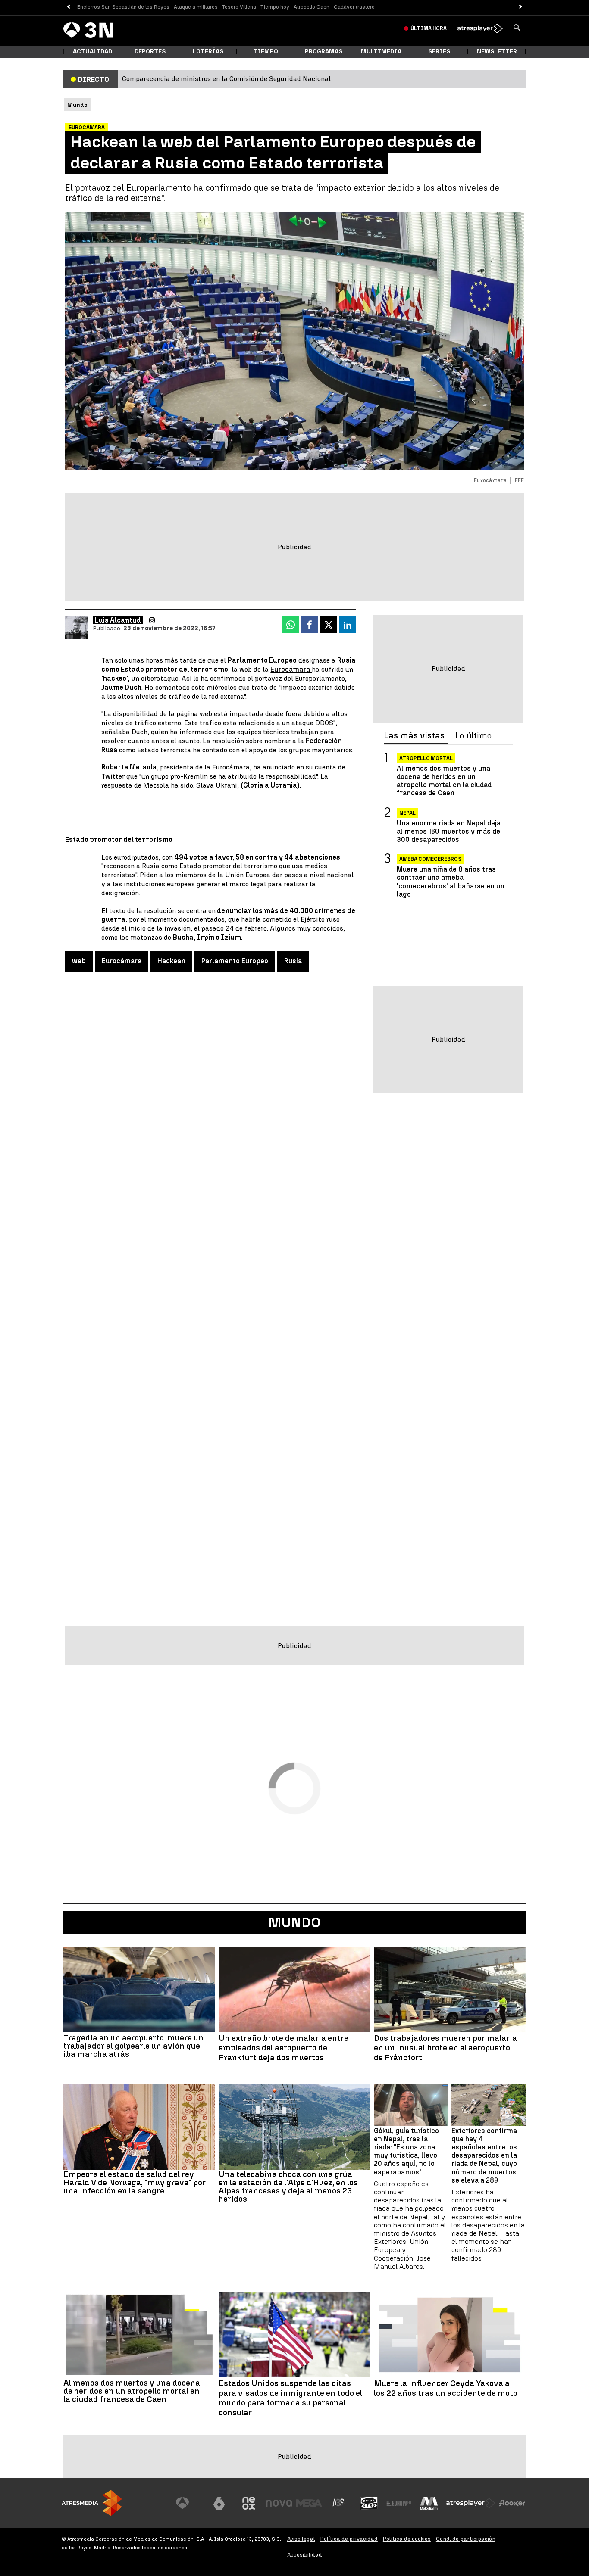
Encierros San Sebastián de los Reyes (123, 7)
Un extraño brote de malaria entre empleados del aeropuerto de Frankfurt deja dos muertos (284, 2048)
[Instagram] (152, 620)
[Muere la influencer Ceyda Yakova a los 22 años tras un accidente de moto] (450, 2335)
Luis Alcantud (118, 620)
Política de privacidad (349, 2539)
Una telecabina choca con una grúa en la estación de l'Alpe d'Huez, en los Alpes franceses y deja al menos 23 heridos (288, 2187)
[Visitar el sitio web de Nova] (279, 2503)
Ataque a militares (196, 7)
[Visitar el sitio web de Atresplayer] (471, 2503)
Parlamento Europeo (235, 961)
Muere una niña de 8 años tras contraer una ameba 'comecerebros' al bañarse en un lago (451, 882)
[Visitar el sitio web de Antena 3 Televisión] (189, 2503)
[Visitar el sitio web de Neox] (249, 2503)
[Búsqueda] (517, 28)
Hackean (171, 961)
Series (439, 51)
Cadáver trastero (354, 7)
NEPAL (407, 813)
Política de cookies (407, 2539)
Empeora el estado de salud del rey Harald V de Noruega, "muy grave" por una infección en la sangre (135, 2182)
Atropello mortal (426, 758)
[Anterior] (68, 7)
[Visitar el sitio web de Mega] (309, 2503)
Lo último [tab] (473, 736)
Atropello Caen (312, 7)
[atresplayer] (480, 28)
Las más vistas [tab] (414, 736)
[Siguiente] (521, 7)
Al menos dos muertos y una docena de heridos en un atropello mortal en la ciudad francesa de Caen (444, 781)
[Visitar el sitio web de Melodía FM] (429, 2503)
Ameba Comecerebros (430, 859)
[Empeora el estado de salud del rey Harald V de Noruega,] (139, 2127)
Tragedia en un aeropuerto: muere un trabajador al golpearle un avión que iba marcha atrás (133, 2046)
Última (429, 28)
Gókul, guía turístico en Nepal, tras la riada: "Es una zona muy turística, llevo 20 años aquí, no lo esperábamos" (406, 2151)
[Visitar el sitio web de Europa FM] (399, 2503)
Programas (324, 51)
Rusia (293, 961)
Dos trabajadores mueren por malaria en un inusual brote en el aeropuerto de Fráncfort (445, 2048)
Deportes (150, 51)
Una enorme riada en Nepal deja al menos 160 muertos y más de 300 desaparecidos (449, 831)
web (79, 961)
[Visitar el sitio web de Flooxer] (512, 2503)
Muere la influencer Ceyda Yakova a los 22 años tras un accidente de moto (446, 2388)
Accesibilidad (305, 2555)
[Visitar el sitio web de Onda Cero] (369, 2503)
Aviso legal (301, 2539)
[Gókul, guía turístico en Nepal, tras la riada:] (411, 2105)
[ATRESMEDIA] (92, 2503)
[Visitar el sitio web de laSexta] (219, 2503)
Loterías (208, 51)
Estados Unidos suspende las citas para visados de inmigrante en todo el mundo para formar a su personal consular (290, 2398)
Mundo (294, 1922)
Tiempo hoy (275, 7)
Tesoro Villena (239, 7)
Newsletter (497, 51)
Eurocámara (291, 669)
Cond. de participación (466, 2539)
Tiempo (266, 51)
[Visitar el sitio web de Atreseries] (339, 2503)
